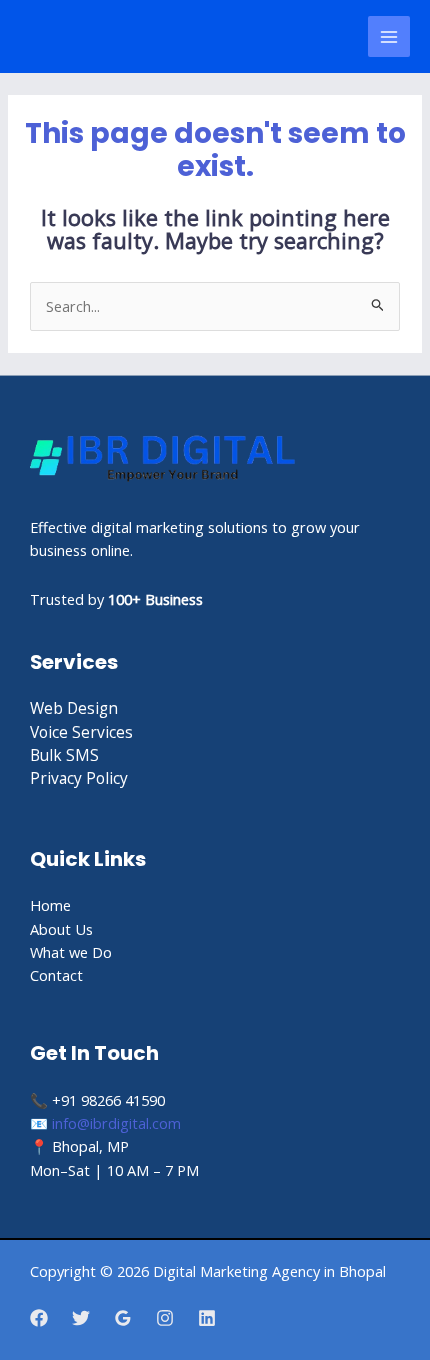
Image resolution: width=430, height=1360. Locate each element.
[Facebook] (39, 1318)
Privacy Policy (79, 778)
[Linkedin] (207, 1318)
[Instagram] (165, 1318)
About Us (61, 929)
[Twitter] (81, 1318)
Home (50, 905)
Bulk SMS (64, 755)
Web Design (74, 708)
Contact (56, 975)
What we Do (71, 952)
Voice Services (81, 732)
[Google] (123, 1318)
